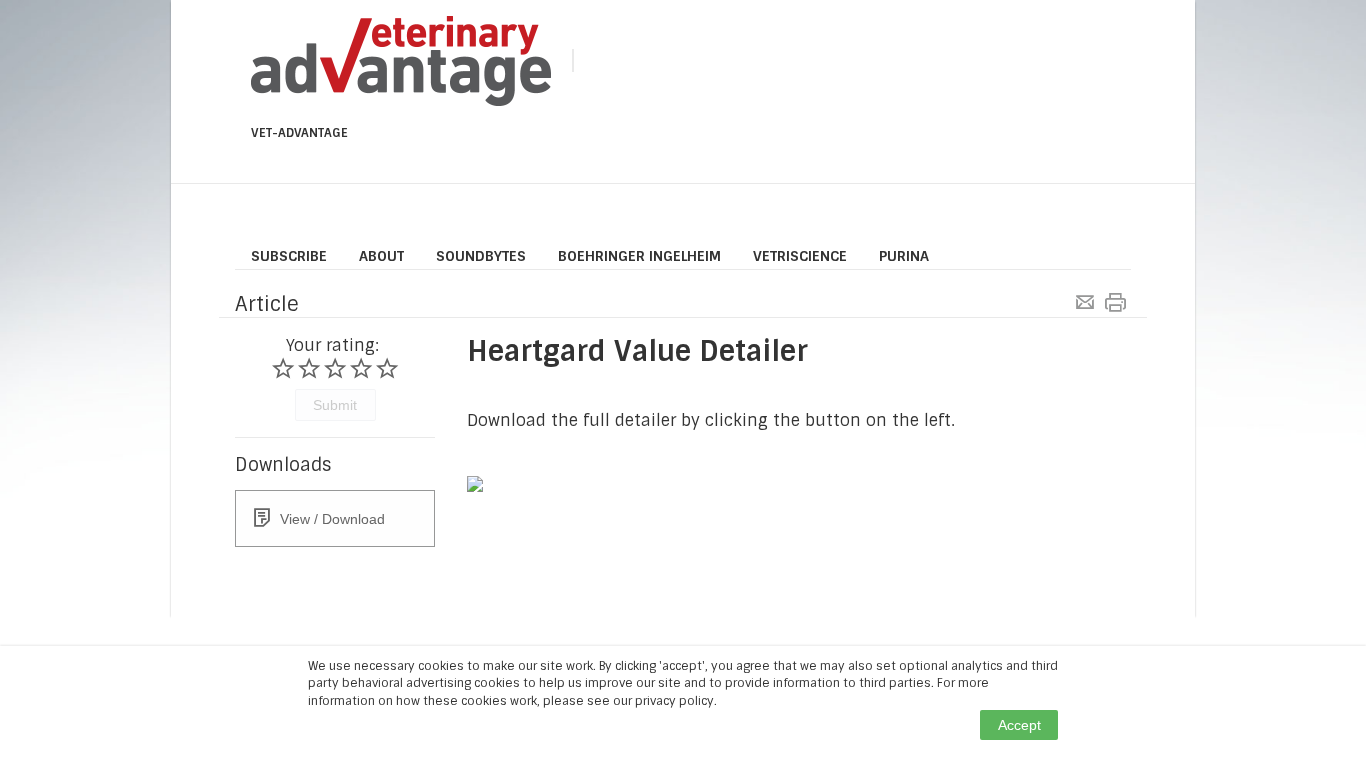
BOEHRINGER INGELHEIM (639, 256)
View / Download (332, 519)
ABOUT (381, 256)
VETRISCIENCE (800, 256)
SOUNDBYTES (481, 256)
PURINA (904, 256)
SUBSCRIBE (289, 256)
